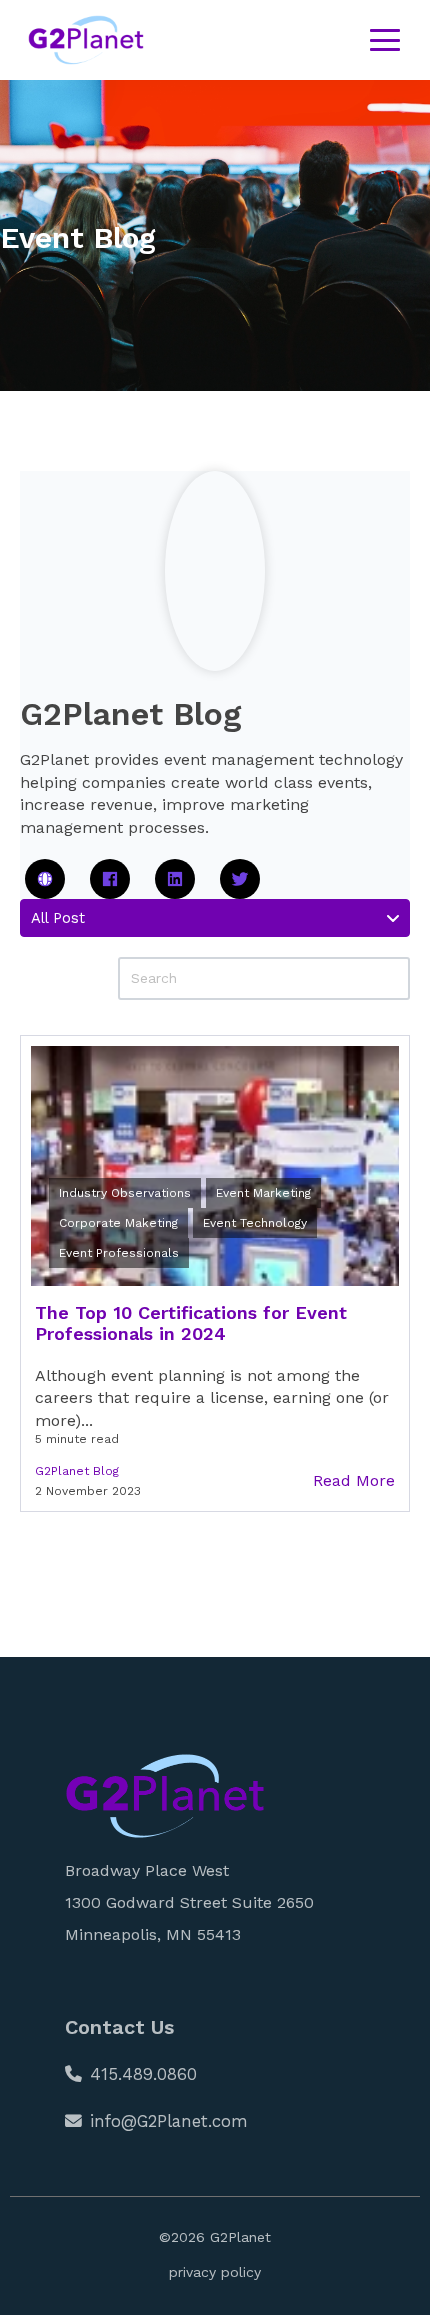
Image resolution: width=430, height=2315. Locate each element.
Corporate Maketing (118, 1223)
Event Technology (255, 1223)
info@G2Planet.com (169, 2121)
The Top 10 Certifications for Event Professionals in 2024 (191, 1323)
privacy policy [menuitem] (215, 2272)
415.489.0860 (143, 2074)
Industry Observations (125, 1193)
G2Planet (240, 2237)
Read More (354, 1480)
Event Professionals (119, 1253)
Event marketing (263, 1193)
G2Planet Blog (77, 1471)
